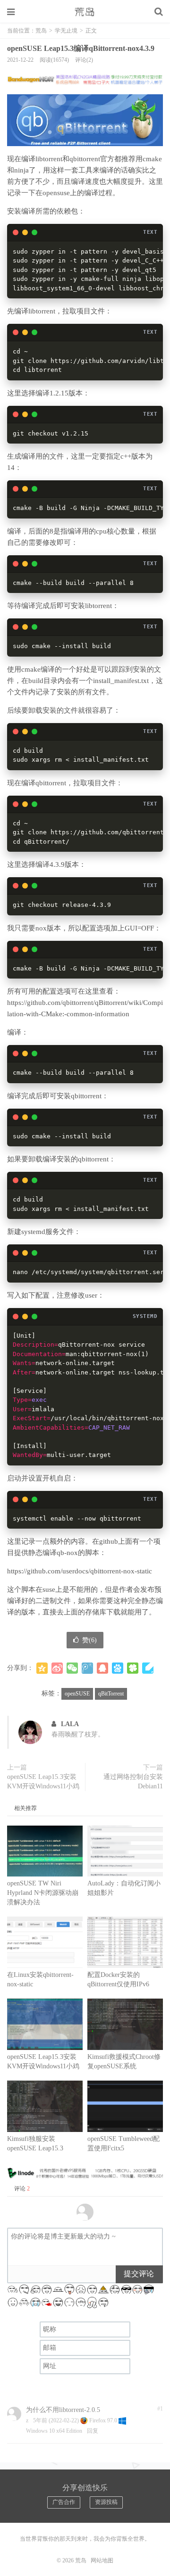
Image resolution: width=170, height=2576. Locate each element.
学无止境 (66, 31)
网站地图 (102, 2560)
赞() (89, 1640)
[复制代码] (151, 251)
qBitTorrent (111, 1694)
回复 (93, 2431)
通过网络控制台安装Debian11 (133, 1782)
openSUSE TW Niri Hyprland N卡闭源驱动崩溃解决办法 (43, 1893)
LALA (70, 1724)
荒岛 (85, 12)
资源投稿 (106, 2502)
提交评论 (139, 2274)
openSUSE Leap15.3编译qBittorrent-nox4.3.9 (81, 48)
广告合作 (64, 2502)
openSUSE (77, 1694)
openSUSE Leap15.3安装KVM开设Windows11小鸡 (43, 1782)
